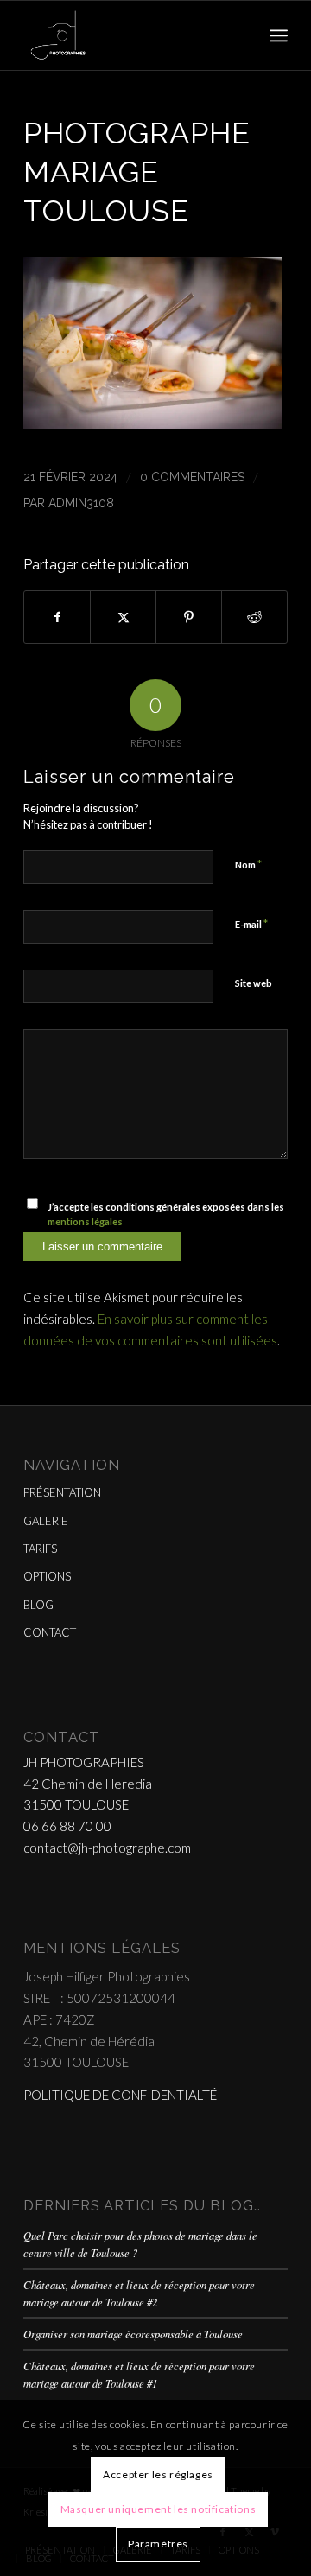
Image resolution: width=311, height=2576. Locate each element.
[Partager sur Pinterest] (189, 617)
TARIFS (40, 1549)
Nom (248, 864)
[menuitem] (279, 35)
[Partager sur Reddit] (254, 617)
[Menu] (279, 35)
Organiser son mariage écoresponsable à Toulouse (133, 2334)
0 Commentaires (192, 477)
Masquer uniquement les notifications (159, 2509)
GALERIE (46, 1521)
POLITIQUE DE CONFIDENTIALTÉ (120, 2095)
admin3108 (81, 503)
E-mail (251, 924)
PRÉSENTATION (62, 1492)
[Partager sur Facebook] (57, 617)
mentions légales (85, 1221)
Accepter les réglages (158, 2474)
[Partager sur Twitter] (123, 617)
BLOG (38, 1605)
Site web (254, 983)
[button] (153, 424)
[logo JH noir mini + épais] (129, 35)
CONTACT (50, 1632)
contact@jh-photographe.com (107, 1848)
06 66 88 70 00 (67, 1826)
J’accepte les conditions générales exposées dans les (166, 1214)
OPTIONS (47, 1576)
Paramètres (158, 2544)
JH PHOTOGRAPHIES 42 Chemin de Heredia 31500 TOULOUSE (88, 1784)
